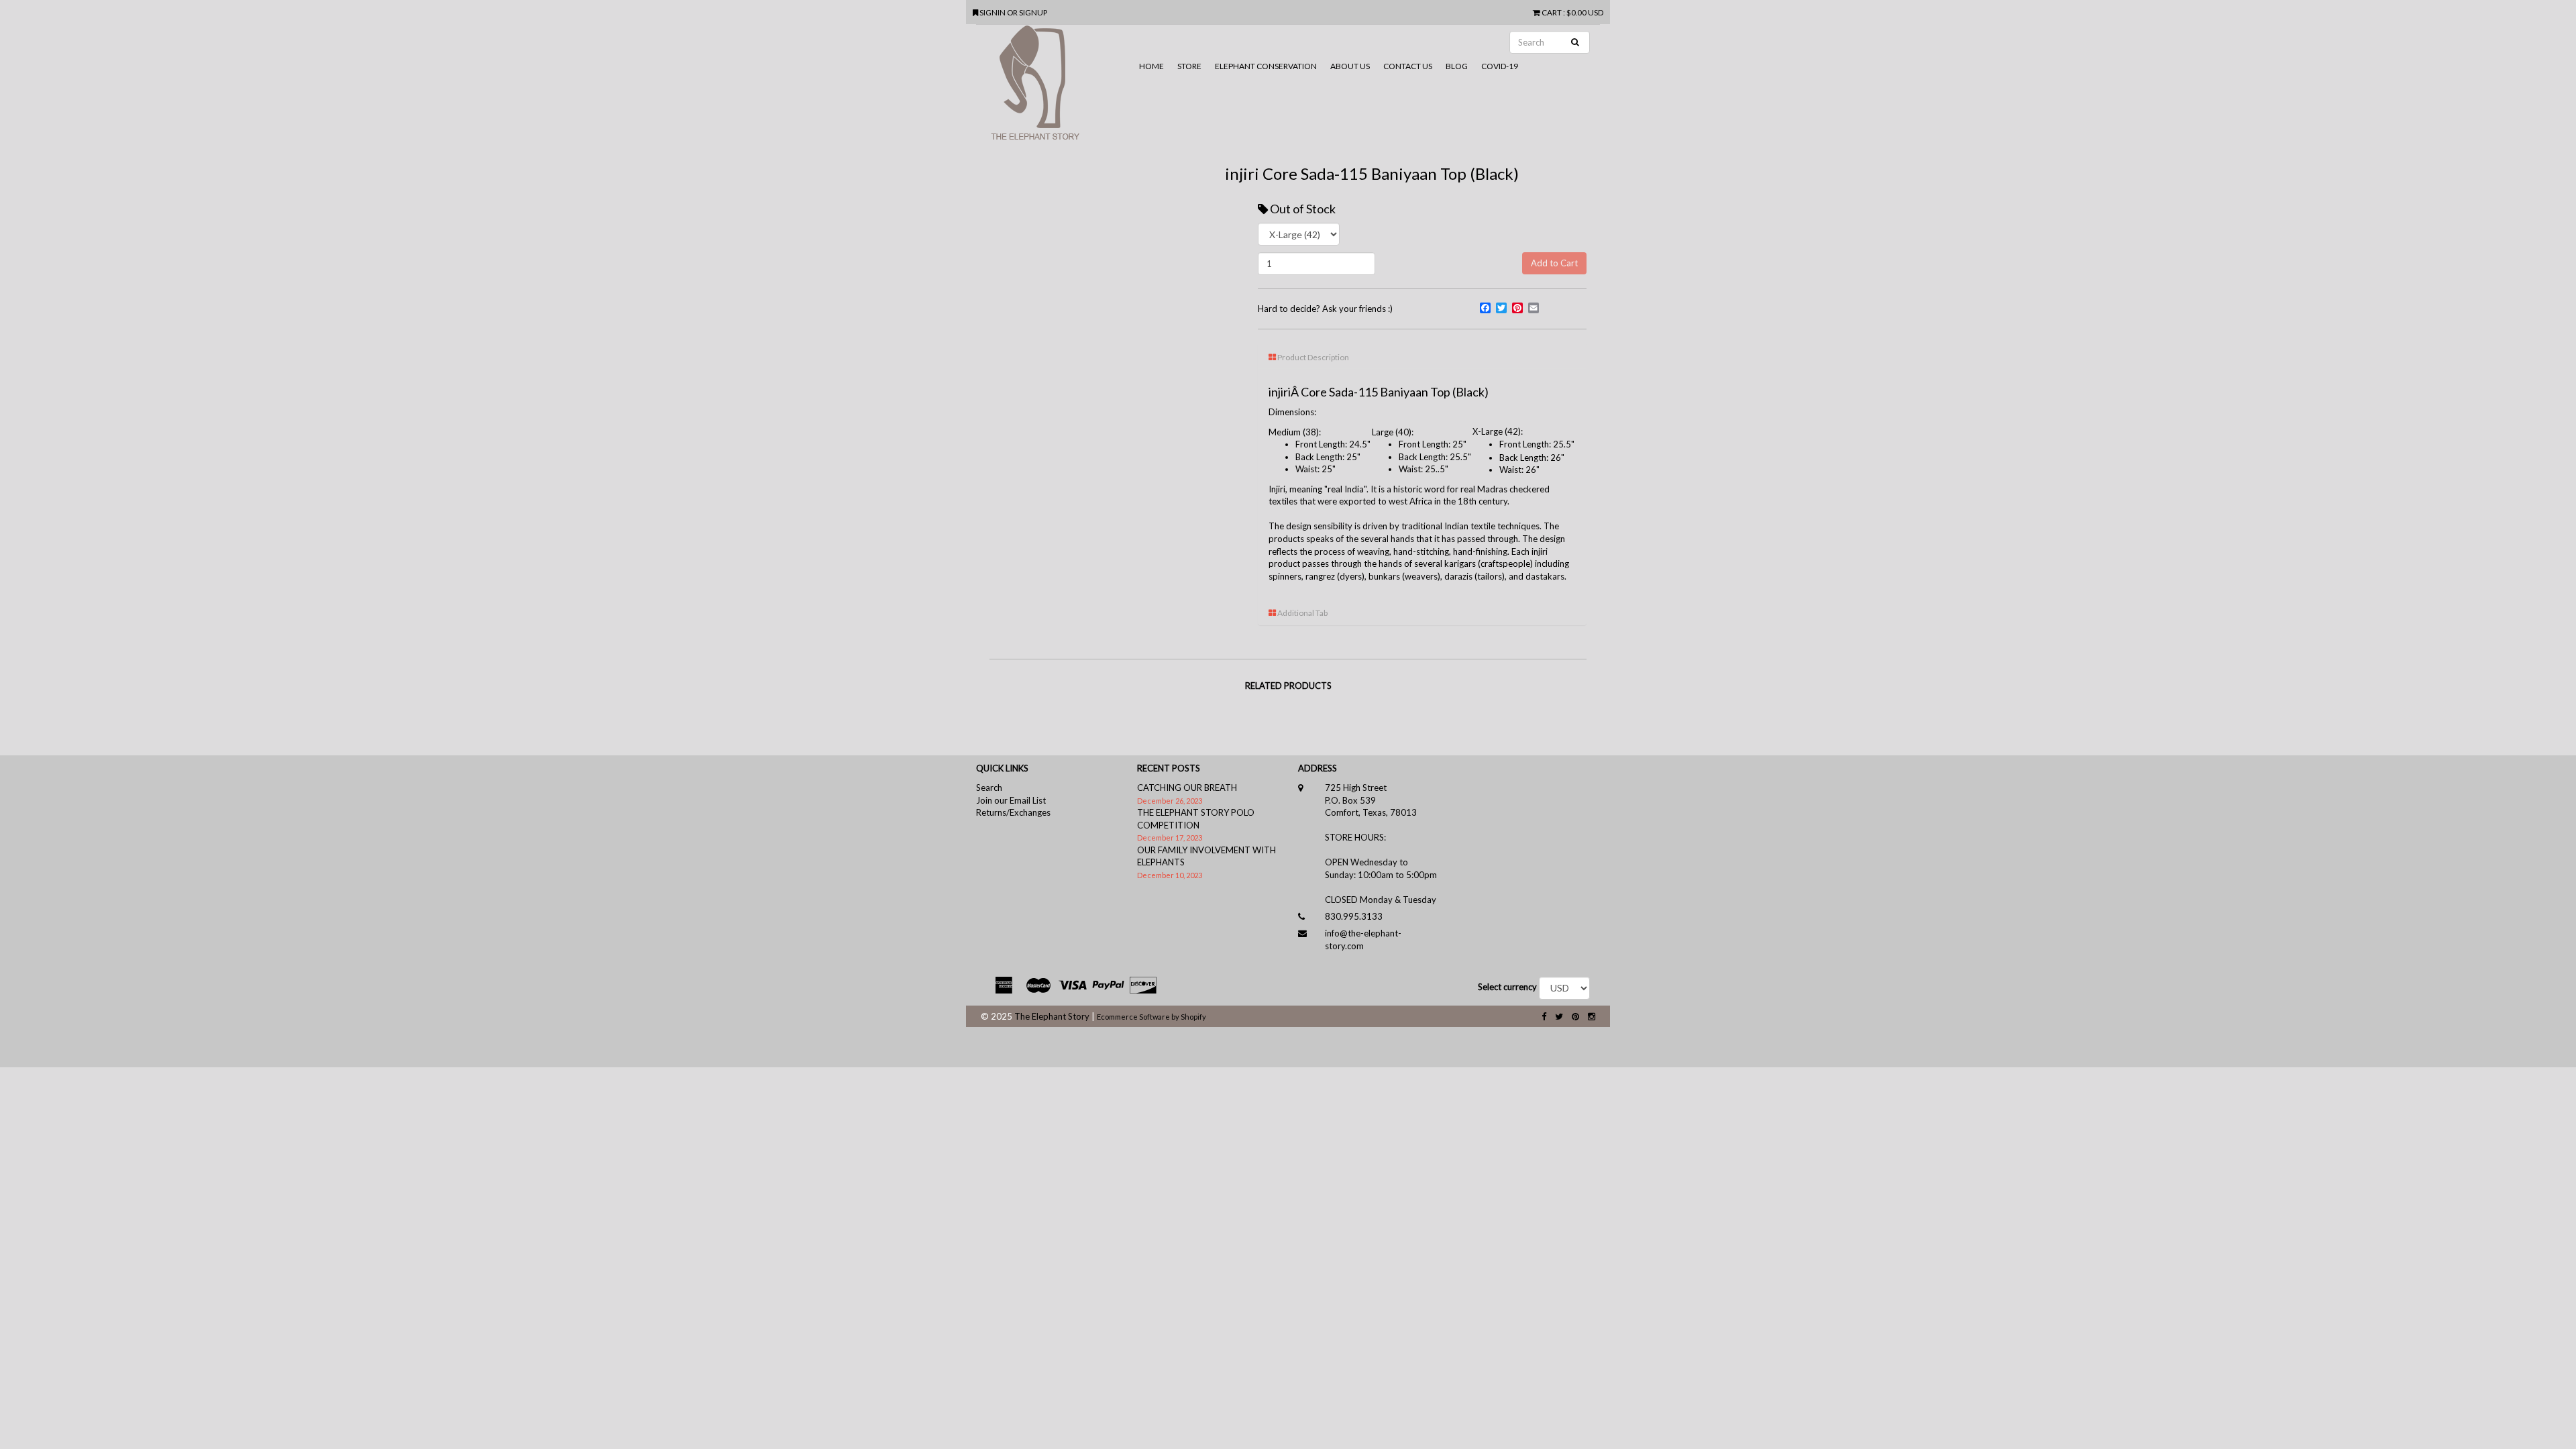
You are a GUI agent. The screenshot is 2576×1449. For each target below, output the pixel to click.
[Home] (1054, 88)
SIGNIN (993, 12)
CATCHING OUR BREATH (1187, 788)
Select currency (1507, 987)
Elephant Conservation (1266, 66)
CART (1552, 12)
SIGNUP (1033, 12)
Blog (1457, 66)
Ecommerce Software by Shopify (1151, 1017)
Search (989, 788)
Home (1151, 66)
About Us (1350, 66)
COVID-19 (1500, 66)
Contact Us (1408, 66)
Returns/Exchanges (1013, 812)
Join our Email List (1011, 800)
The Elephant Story (1052, 1016)
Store (1189, 66)
